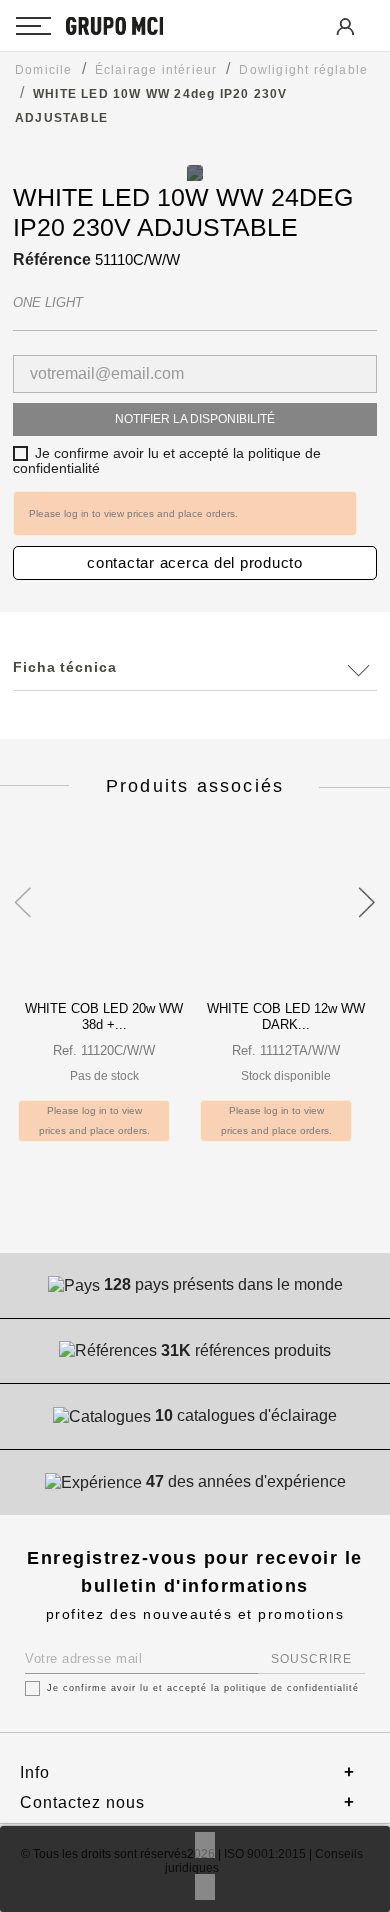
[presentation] (22, 891)
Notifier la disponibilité (195, 419)
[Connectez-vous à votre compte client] (344, 40)
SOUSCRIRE (311, 1659)
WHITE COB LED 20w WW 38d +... (104, 1016)
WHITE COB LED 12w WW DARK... (286, 1016)
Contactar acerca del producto (195, 562)
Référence (52, 259)
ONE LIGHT (48, 302)
